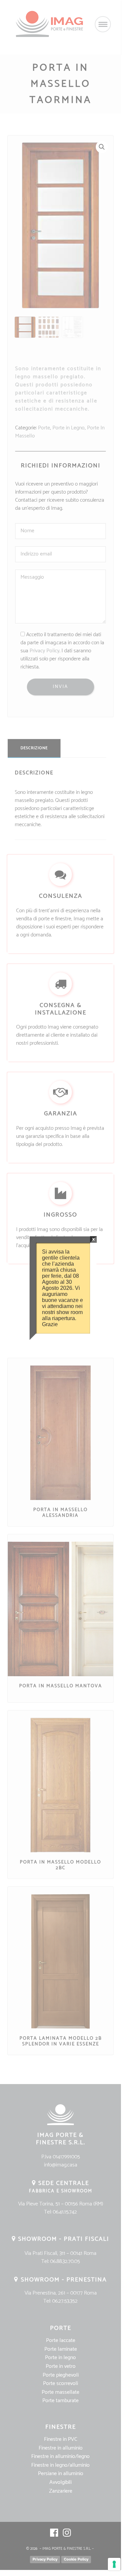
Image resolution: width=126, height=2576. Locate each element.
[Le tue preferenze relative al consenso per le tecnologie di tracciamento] (114, 2564)
